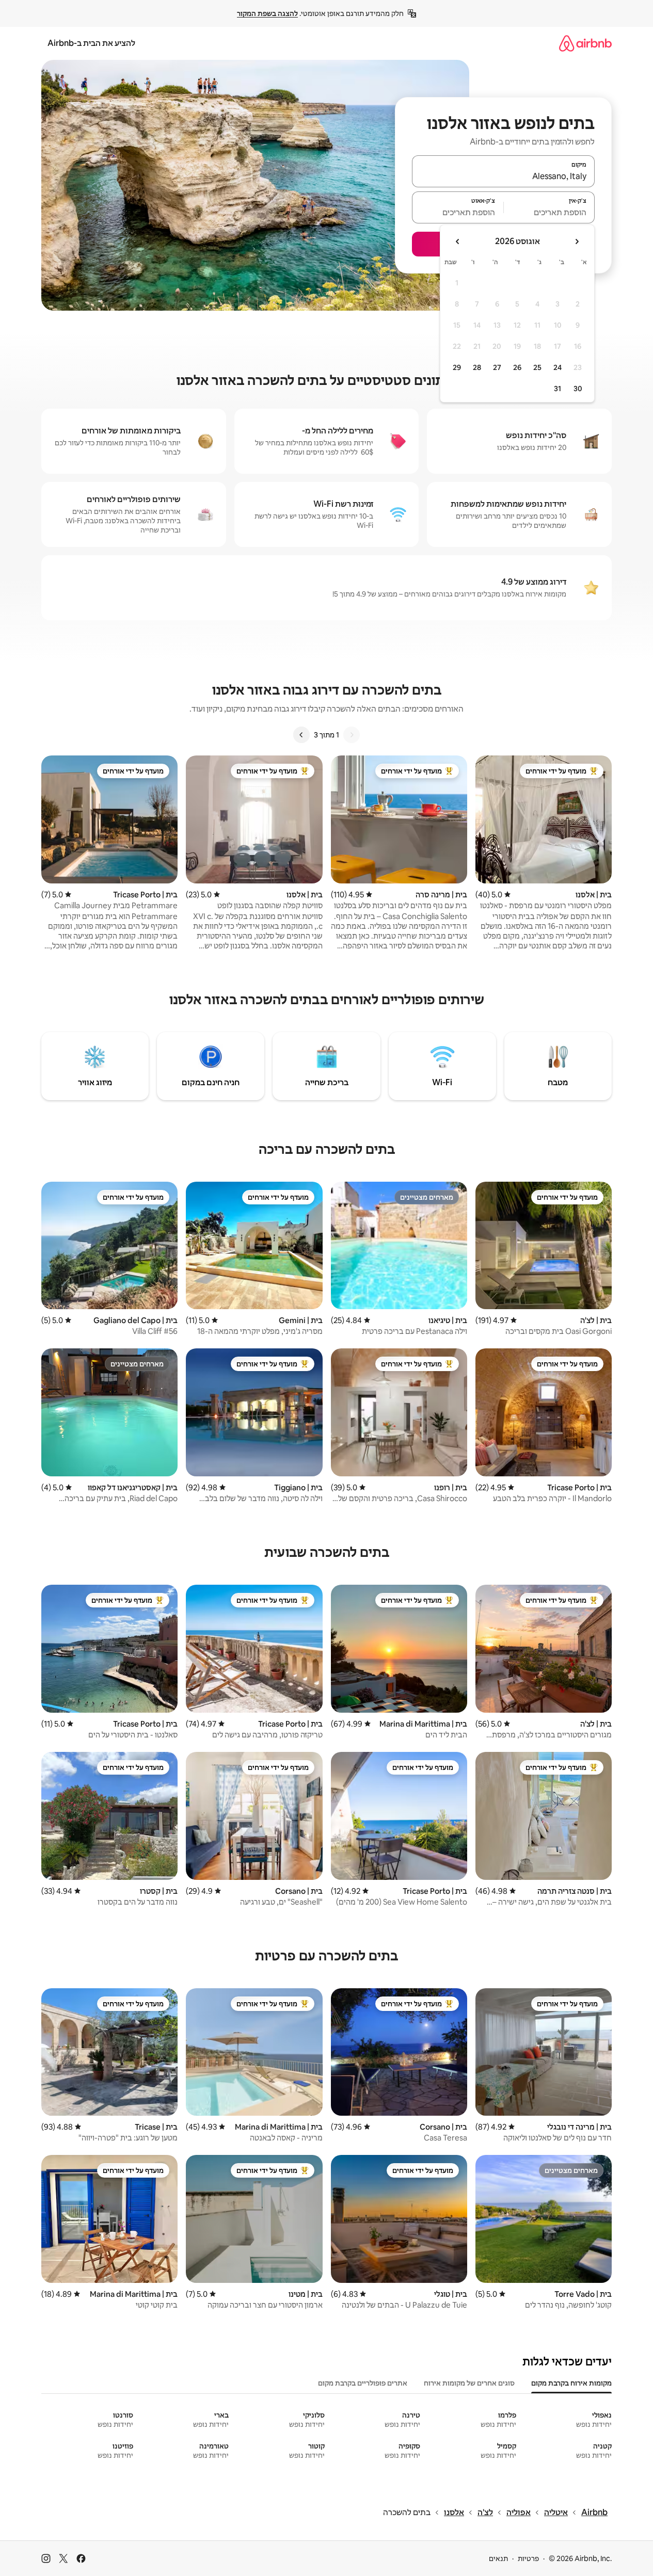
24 (558, 367)
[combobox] (503, 176)
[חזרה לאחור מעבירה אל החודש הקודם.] (577, 242)
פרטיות (528, 2558)
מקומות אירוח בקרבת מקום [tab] (571, 2383)
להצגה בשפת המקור (267, 13)
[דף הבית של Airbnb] (585, 43)
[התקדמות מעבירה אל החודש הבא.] (458, 242)
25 (537, 367)
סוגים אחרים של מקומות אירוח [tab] (469, 2383)
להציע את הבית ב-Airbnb (91, 43)
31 (558, 389)
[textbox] (550, 212)
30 (578, 389)
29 (457, 367)
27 (497, 367)
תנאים (498, 2558)
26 (517, 367)
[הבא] (301, 735)
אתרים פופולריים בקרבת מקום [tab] (363, 2383)
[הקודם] (352, 735)
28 (477, 367)
